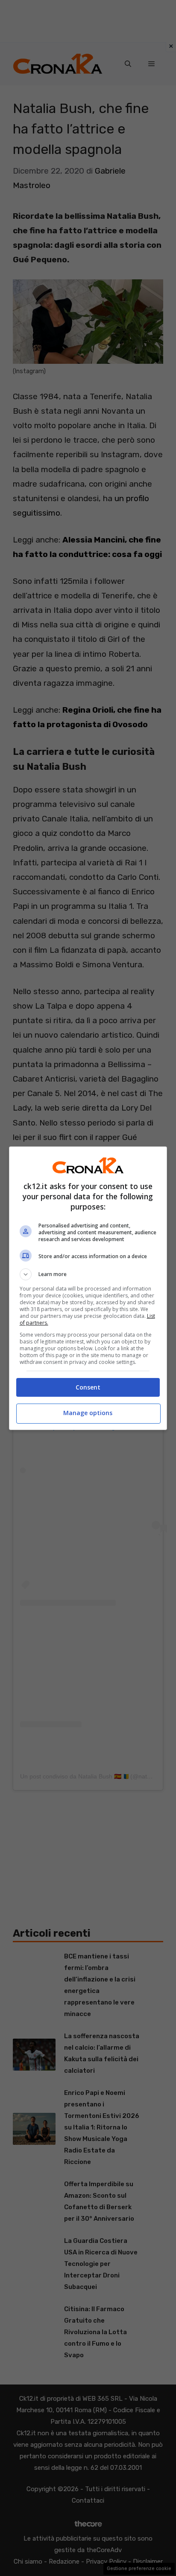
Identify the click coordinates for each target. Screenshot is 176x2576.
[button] (88, 1274)
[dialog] (88, 1288)
